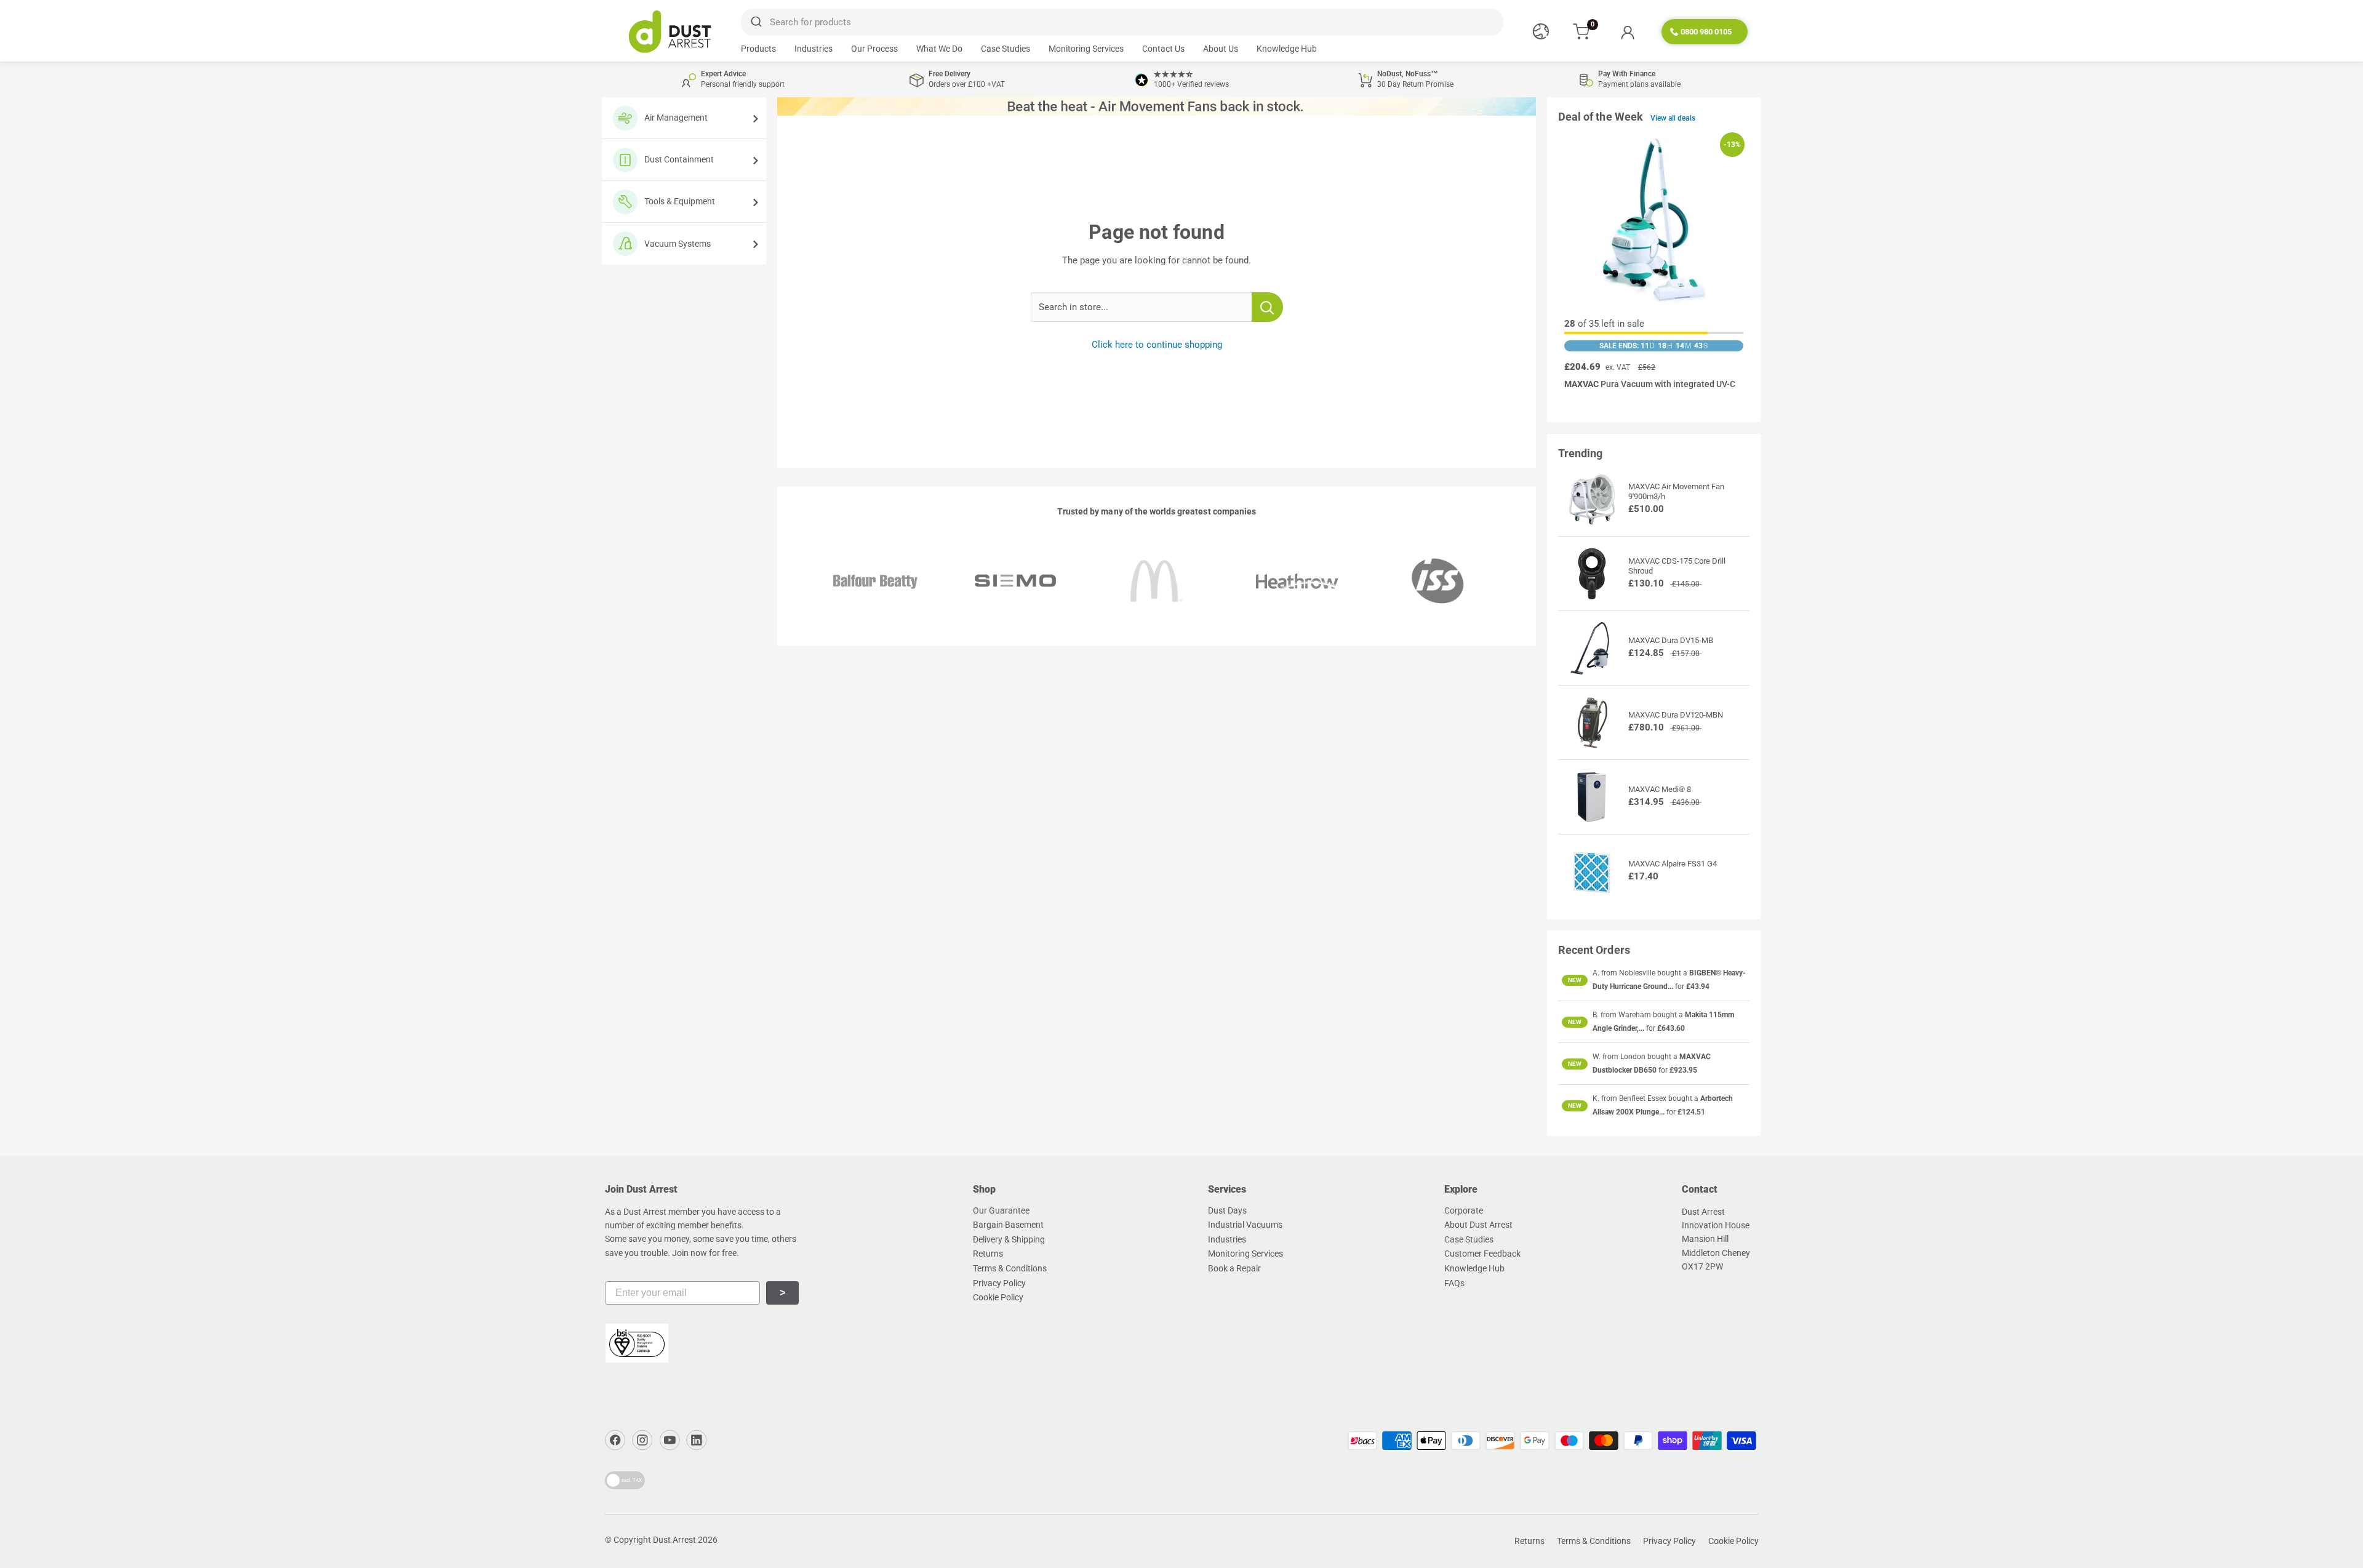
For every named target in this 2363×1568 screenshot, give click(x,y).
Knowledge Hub (1287, 49)
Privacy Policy (999, 1283)
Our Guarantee (1001, 1210)
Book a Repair (1234, 1268)
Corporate (1464, 1210)
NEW (1575, 980)
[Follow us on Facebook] (615, 1440)
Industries (814, 49)
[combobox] (1122, 22)
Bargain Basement (1008, 1225)
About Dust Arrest (1478, 1225)
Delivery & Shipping (1009, 1239)
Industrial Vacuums (1245, 1225)
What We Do (939, 49)
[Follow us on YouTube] (670, 1440)
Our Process (874, 49)
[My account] (1627, 32)
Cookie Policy (998, 1297)
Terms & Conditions (1010, 1268)
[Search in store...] (1267, 307)
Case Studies (1006, 49)
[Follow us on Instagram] (642, 1440)
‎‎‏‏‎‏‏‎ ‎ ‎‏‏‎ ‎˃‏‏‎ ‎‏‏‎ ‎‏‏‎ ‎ (782, 1293)
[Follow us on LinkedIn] (697, 1440)
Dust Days (1227, 1210)
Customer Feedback (1482, 1254)
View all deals (1673, 118)
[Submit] (755, 22)
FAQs (1454, 1283)
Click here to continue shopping (1157, 345)
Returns (988, 1254)
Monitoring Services (1086, 49)
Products (758, 49)
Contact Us (1163, 49)
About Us (1221, 49)
